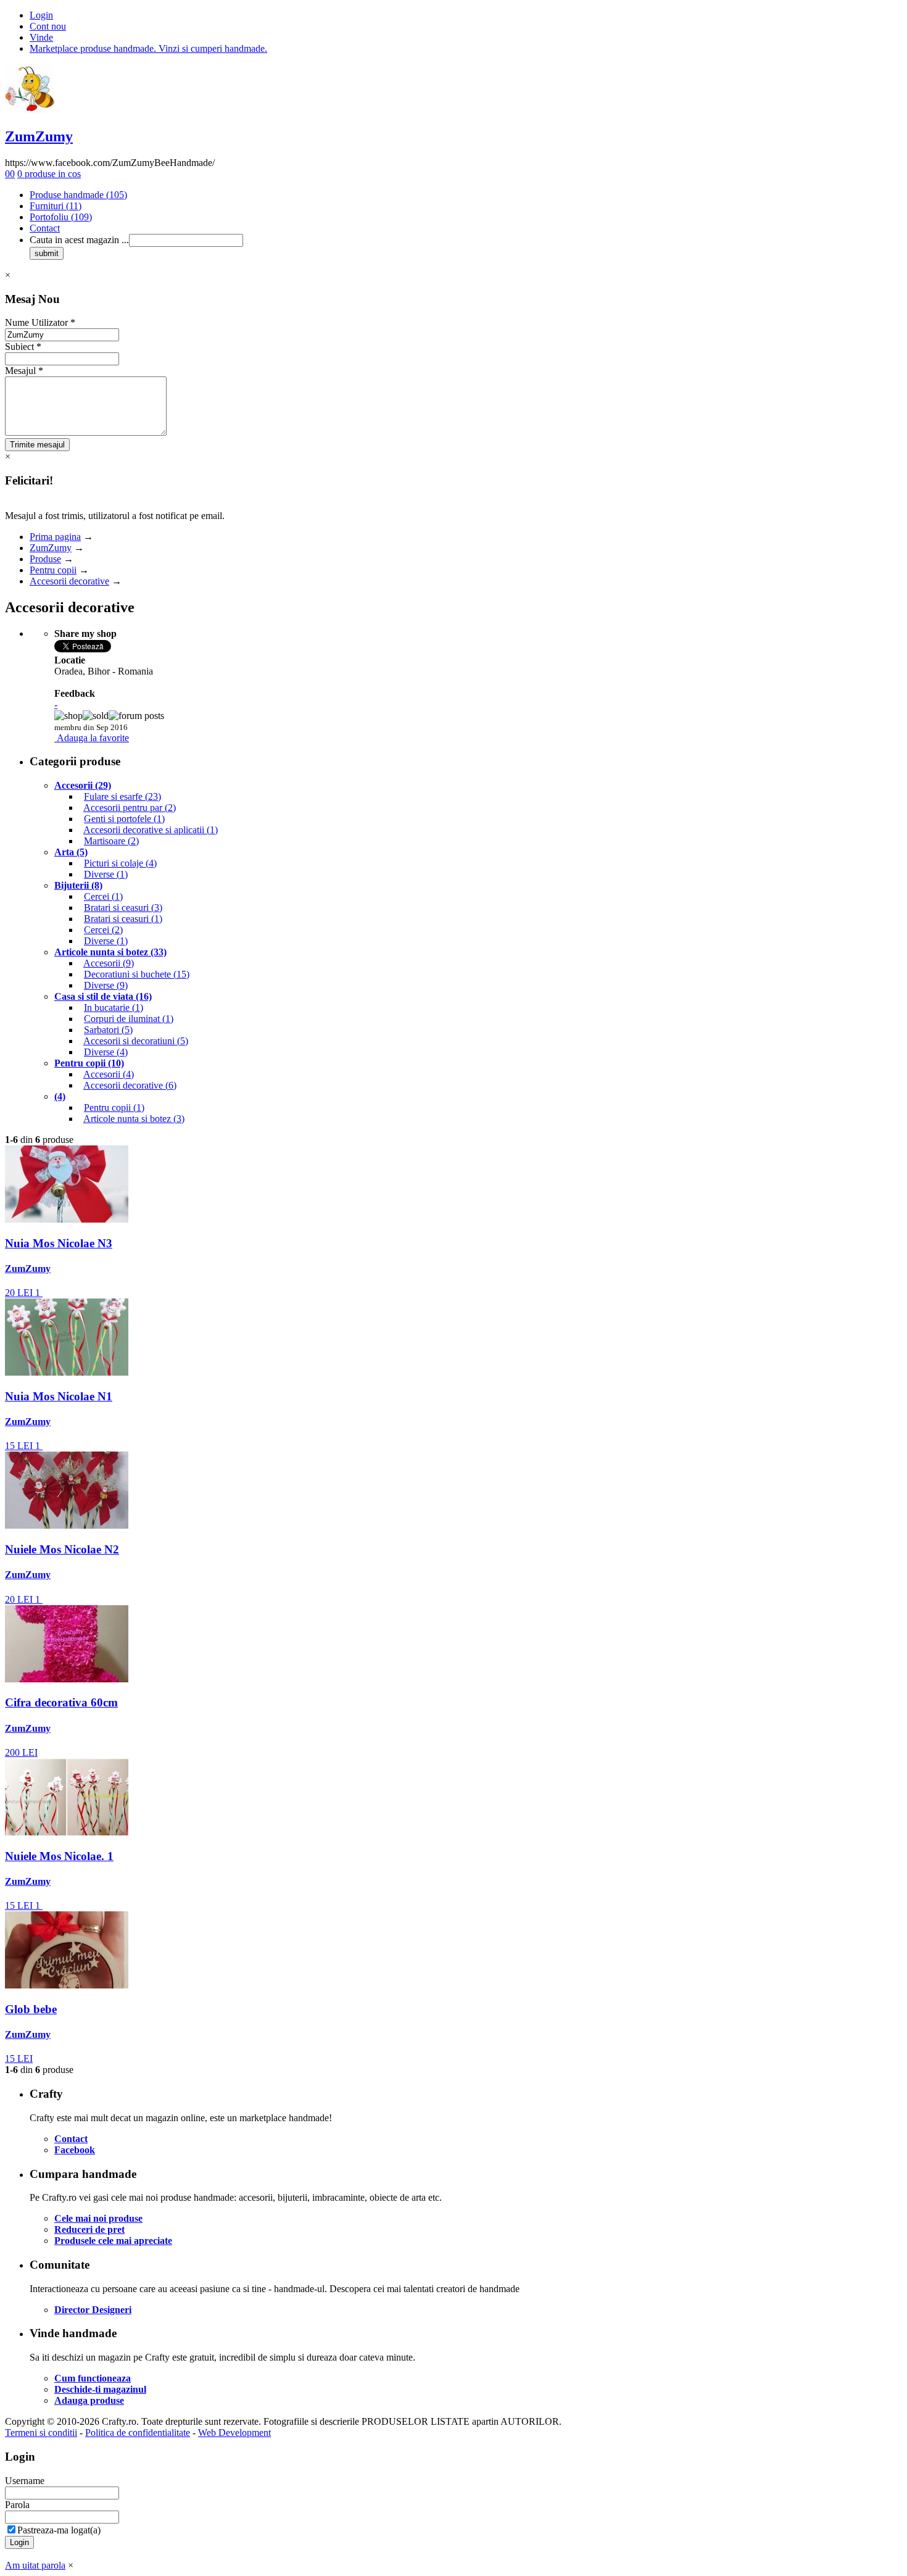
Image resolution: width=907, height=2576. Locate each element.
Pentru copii (53, 570)
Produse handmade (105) (78, 195)
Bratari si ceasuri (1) (123, 919)
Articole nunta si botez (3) (134, 1119)
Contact (45, 228)
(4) (60, 1096)
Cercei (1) (103, 896)
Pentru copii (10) (89, 1063)
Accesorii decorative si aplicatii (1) (151, 830)
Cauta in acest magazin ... (79, 240)
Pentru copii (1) (114, 1107)
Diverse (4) (106, 1052)
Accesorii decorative (69, 581)
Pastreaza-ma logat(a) (59, 2530)
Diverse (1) (106, 874)
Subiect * (23, 347)
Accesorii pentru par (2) (130, 808)
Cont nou (48, 26)
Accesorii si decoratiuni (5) (136, 1041)
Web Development (234, 2433)
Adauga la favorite (93, 738)
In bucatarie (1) (114, 1008)
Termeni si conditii (41, 2433)
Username (25, 2481)
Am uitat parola (35, 2565)
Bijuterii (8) (78, 885)
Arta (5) (71, 852)
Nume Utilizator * (40, 322)
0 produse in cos (49, 174)
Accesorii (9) (109, 963)
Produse (45, 559)
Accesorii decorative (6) (130, 1085)
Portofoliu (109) (61, 217)
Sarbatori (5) (108, 1030)
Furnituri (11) (56, 206)
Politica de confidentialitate (138, 2433)
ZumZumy (39, 136)
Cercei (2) (103, 930)
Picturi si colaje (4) (120, 863)
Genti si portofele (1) (124, 819)
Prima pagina (55, 537)
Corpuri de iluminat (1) (129, 1019)
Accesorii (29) (83, 785)
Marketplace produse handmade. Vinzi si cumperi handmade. (148, 48)
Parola (17, 2505)
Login (41, 15)
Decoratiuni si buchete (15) (137, 974)
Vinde (41, 37)
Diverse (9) (106, 985)
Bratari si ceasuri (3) (123, 908)
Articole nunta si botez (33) (110, 952)
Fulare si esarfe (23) (122, 796)
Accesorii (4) (109, 1074)
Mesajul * (24, 371)
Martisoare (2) (111, 841)
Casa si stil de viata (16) (103, 996)
